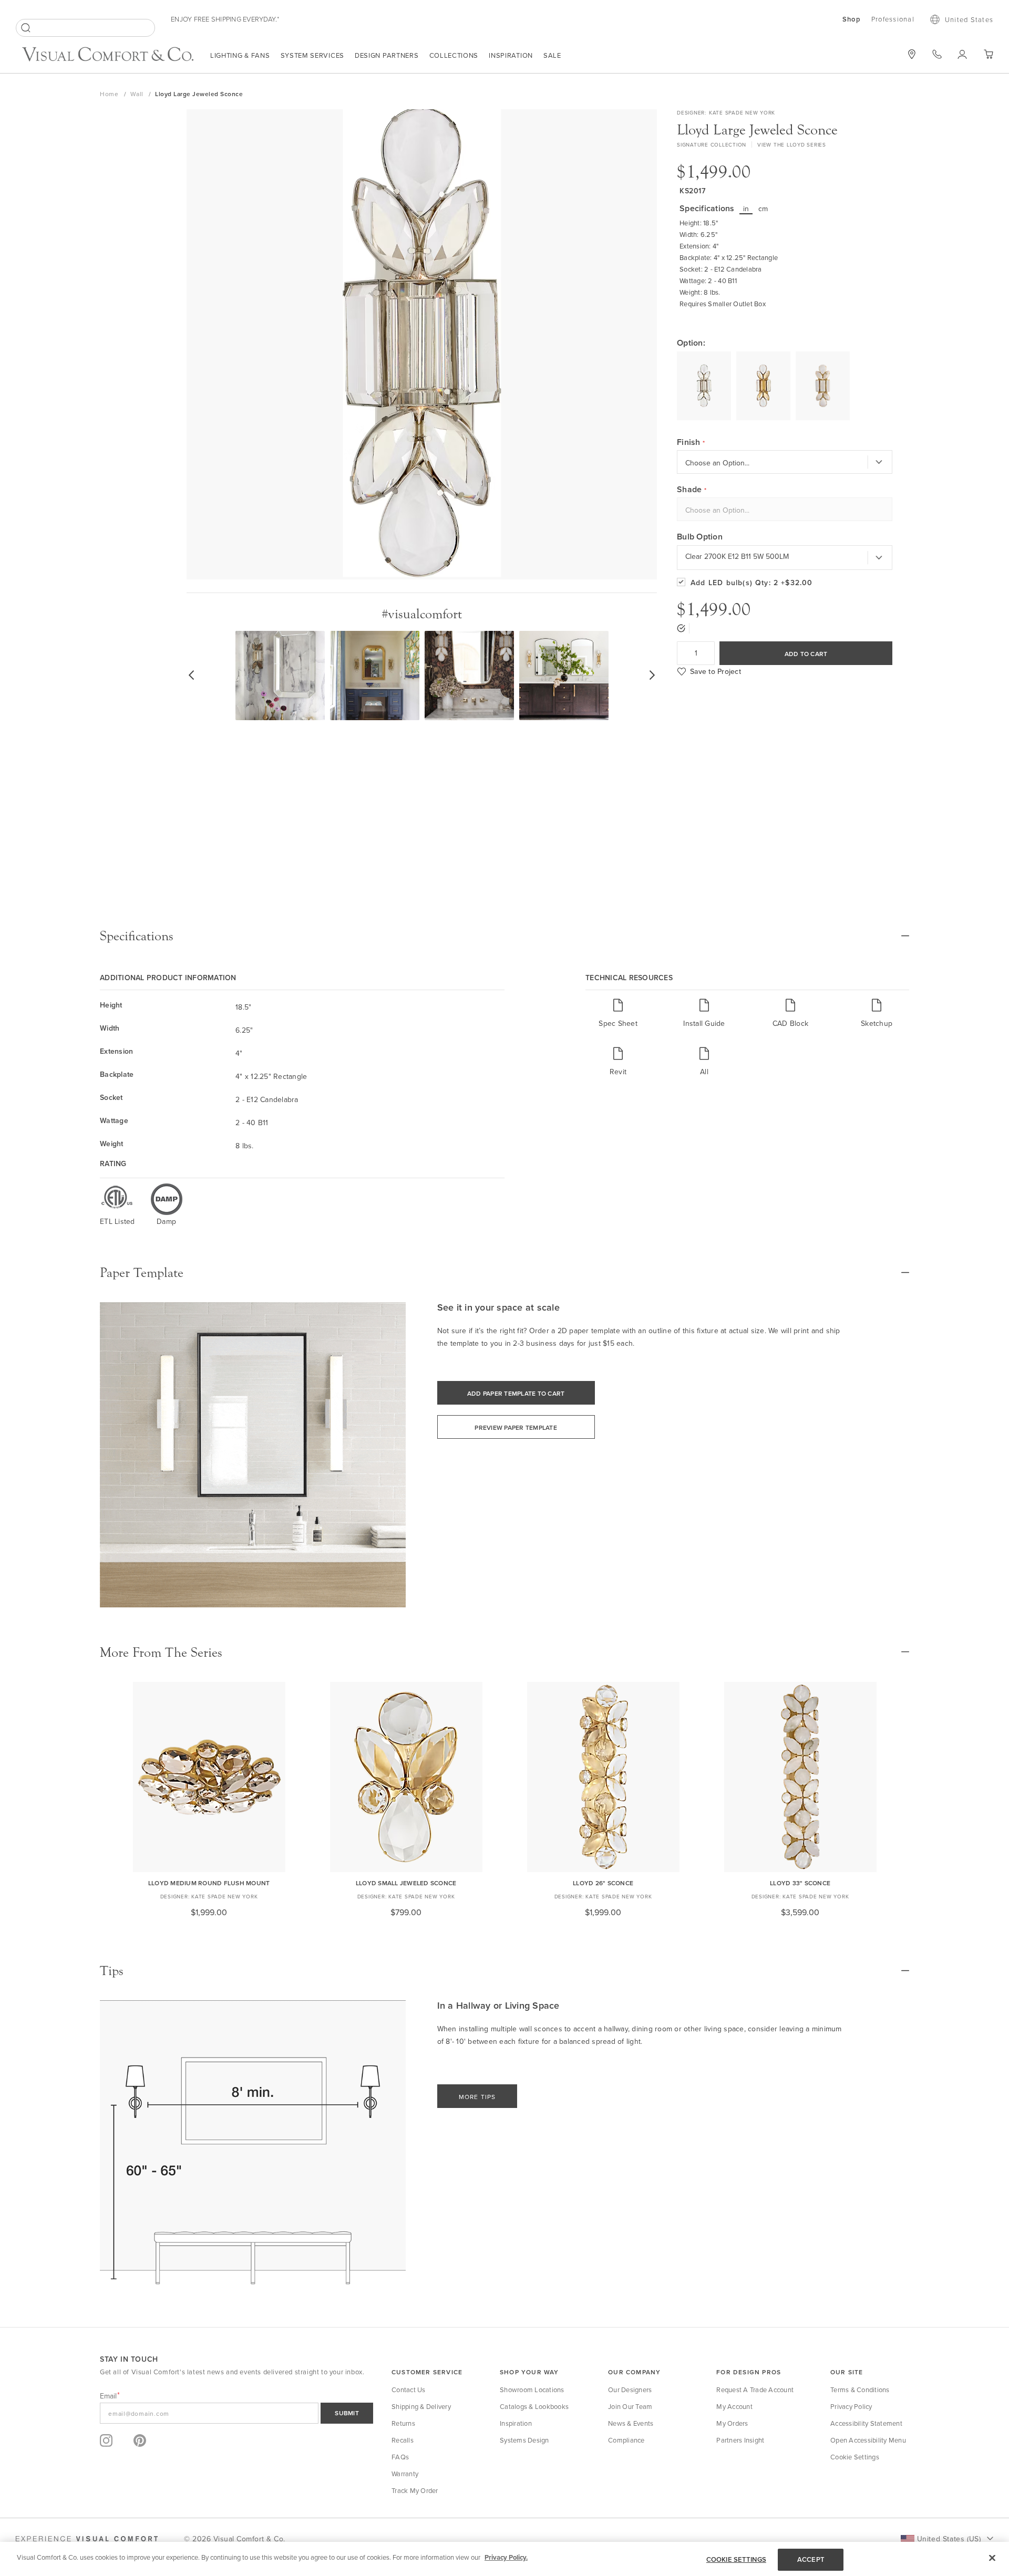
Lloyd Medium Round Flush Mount (209, 1883)
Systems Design (524, 2440)
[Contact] (937, 54)
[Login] (962, 54)
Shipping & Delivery (421, 2406)
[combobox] (85, 28)
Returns (403, 2423)
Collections (454, 55)
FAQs (400, 2457)
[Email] (236, 2413)
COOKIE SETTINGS (736, 2559)
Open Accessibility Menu (868, 2440)
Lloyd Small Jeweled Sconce (406, 1883)
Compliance (626, 2440)
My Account (734, 2406)
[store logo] (108, 55)
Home (110, 94)
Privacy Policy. (506, 2557)
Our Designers (630, 2390)
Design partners (387, 55)
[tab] (504, 936)
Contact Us (409, 2390)
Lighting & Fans (240, 55)
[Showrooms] (912, 54)
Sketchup (877, 1023)
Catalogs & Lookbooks (534, 2406)
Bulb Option (700, 537)
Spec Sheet (618, 1023)
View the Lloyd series (792, 144)
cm (763, 209)
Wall (138, 94)
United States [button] (969, 19)
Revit (618, 1071)
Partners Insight (740, 2440)
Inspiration (511, 55)
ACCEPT (811, 2559)
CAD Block (790, 1023)
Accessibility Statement (866, 2423)
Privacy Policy (851, 2406)
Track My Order (415, 2490)
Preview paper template (516, 1427)
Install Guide (704, 1023)
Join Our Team (630, 2406)
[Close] (992, 2558)
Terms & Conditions (860, 2390)
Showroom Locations (532, 2390)
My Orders (732, 2423)
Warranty (405, 2474)
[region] (504, 2559)
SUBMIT (347, 2413)
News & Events (631, 2423)
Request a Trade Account (755, 2390)
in (746, 209)
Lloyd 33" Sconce (800, 1883)
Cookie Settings (855, 2457)
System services (313, 55)
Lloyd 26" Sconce (603, 1883)
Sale (552, 55)
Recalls (403, 2440)
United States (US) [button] (949, 2539)
